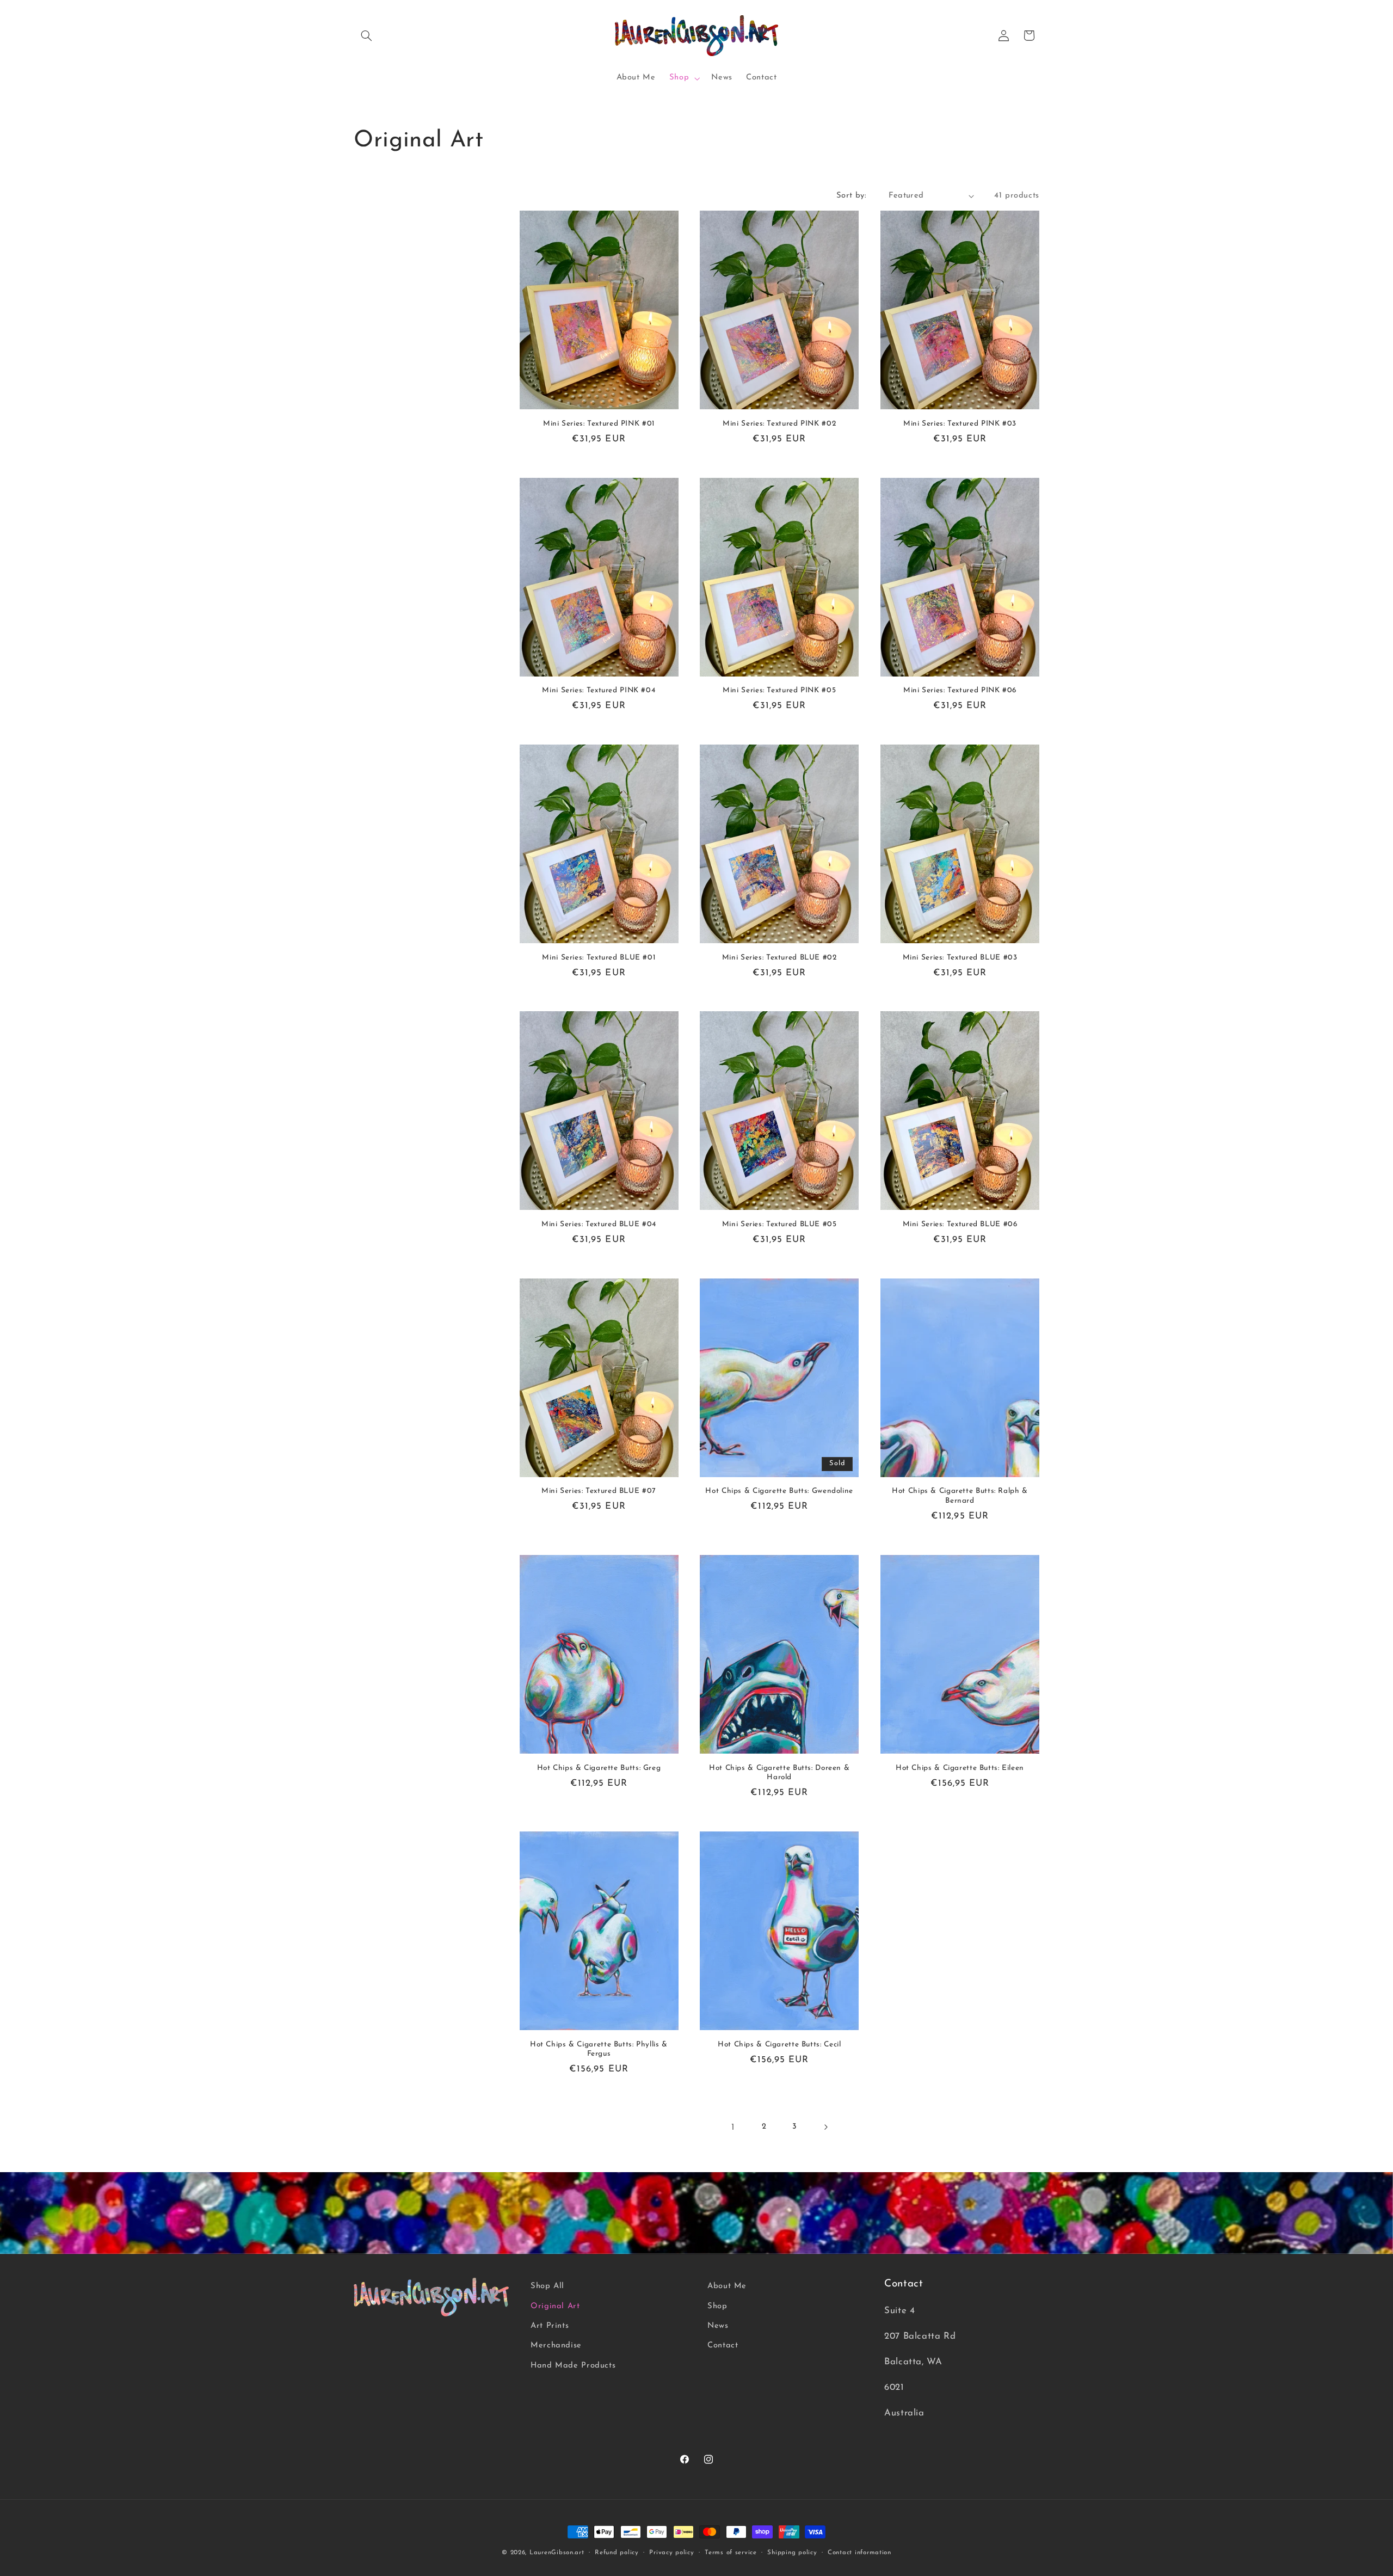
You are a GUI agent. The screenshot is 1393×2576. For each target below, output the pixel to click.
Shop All (547, 2286)
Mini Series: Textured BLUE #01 (599, 958)
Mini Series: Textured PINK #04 (599, 690)
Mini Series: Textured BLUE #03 (960, 958)
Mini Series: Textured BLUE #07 (599, 1491)
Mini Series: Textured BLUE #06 (960, 1224)
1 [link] (733, 2127)
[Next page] (825, 2127)
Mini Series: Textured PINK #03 (960, 424)
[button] (366, 35)
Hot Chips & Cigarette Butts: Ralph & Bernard (960, 1496)
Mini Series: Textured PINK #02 (779, 424)
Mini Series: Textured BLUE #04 (599, 1224)
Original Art (555, 2306)
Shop (717, 2306)
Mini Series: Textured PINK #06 (960, 690)
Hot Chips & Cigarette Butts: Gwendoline (779, 1491)
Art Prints (550, 2326)
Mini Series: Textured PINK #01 (599, 424)
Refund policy (617, 2553)
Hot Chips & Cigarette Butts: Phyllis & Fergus (599, 2049)
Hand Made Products (573, 2366)
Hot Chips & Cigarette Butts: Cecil (779, 2044)
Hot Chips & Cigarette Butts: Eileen (960, 1767)
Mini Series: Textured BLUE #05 (779, 1224)
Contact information (859, 2553)
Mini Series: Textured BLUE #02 (779, 958)
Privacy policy (671, 2553)
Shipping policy (792, 2553)
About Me (727, 2286)
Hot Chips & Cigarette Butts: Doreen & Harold (779, 1772)
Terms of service (731, 2553)
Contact (723, 2346)
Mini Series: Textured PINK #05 (779, 690)
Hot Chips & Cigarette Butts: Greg (599, 1767)
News (718, 2326)
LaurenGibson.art (557, 2553)
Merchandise (556, 2346)
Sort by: (851, 196)
